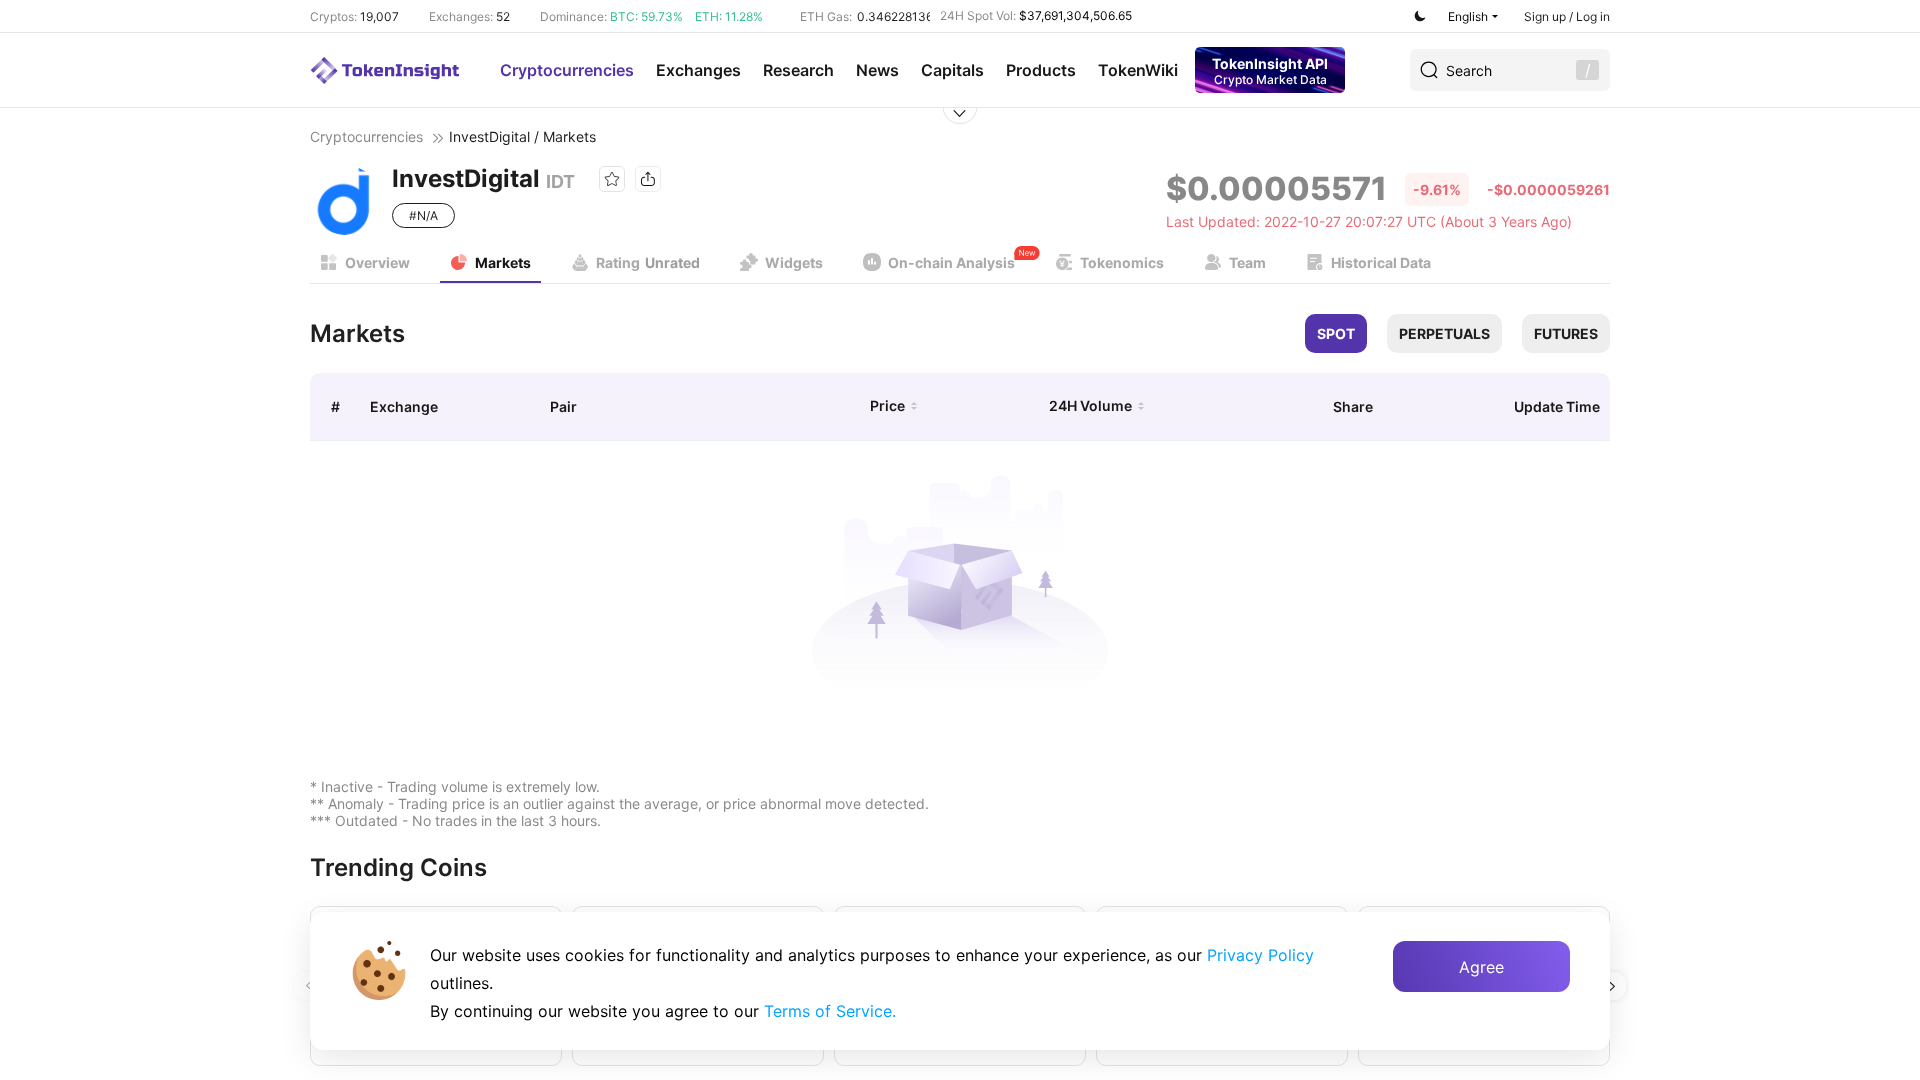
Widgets (794, 262)
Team (1247, 262)
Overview (377, 262)
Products (1041, 70)
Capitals (952, 70)
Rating (648, 262)
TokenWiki (1138, 70)
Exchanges (698, 70)
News (877, 70)
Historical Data (1381, 262)
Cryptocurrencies (567, 70)
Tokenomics (1122, 262)
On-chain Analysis (951, 262)
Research (798, 70)
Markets (503, 262)
